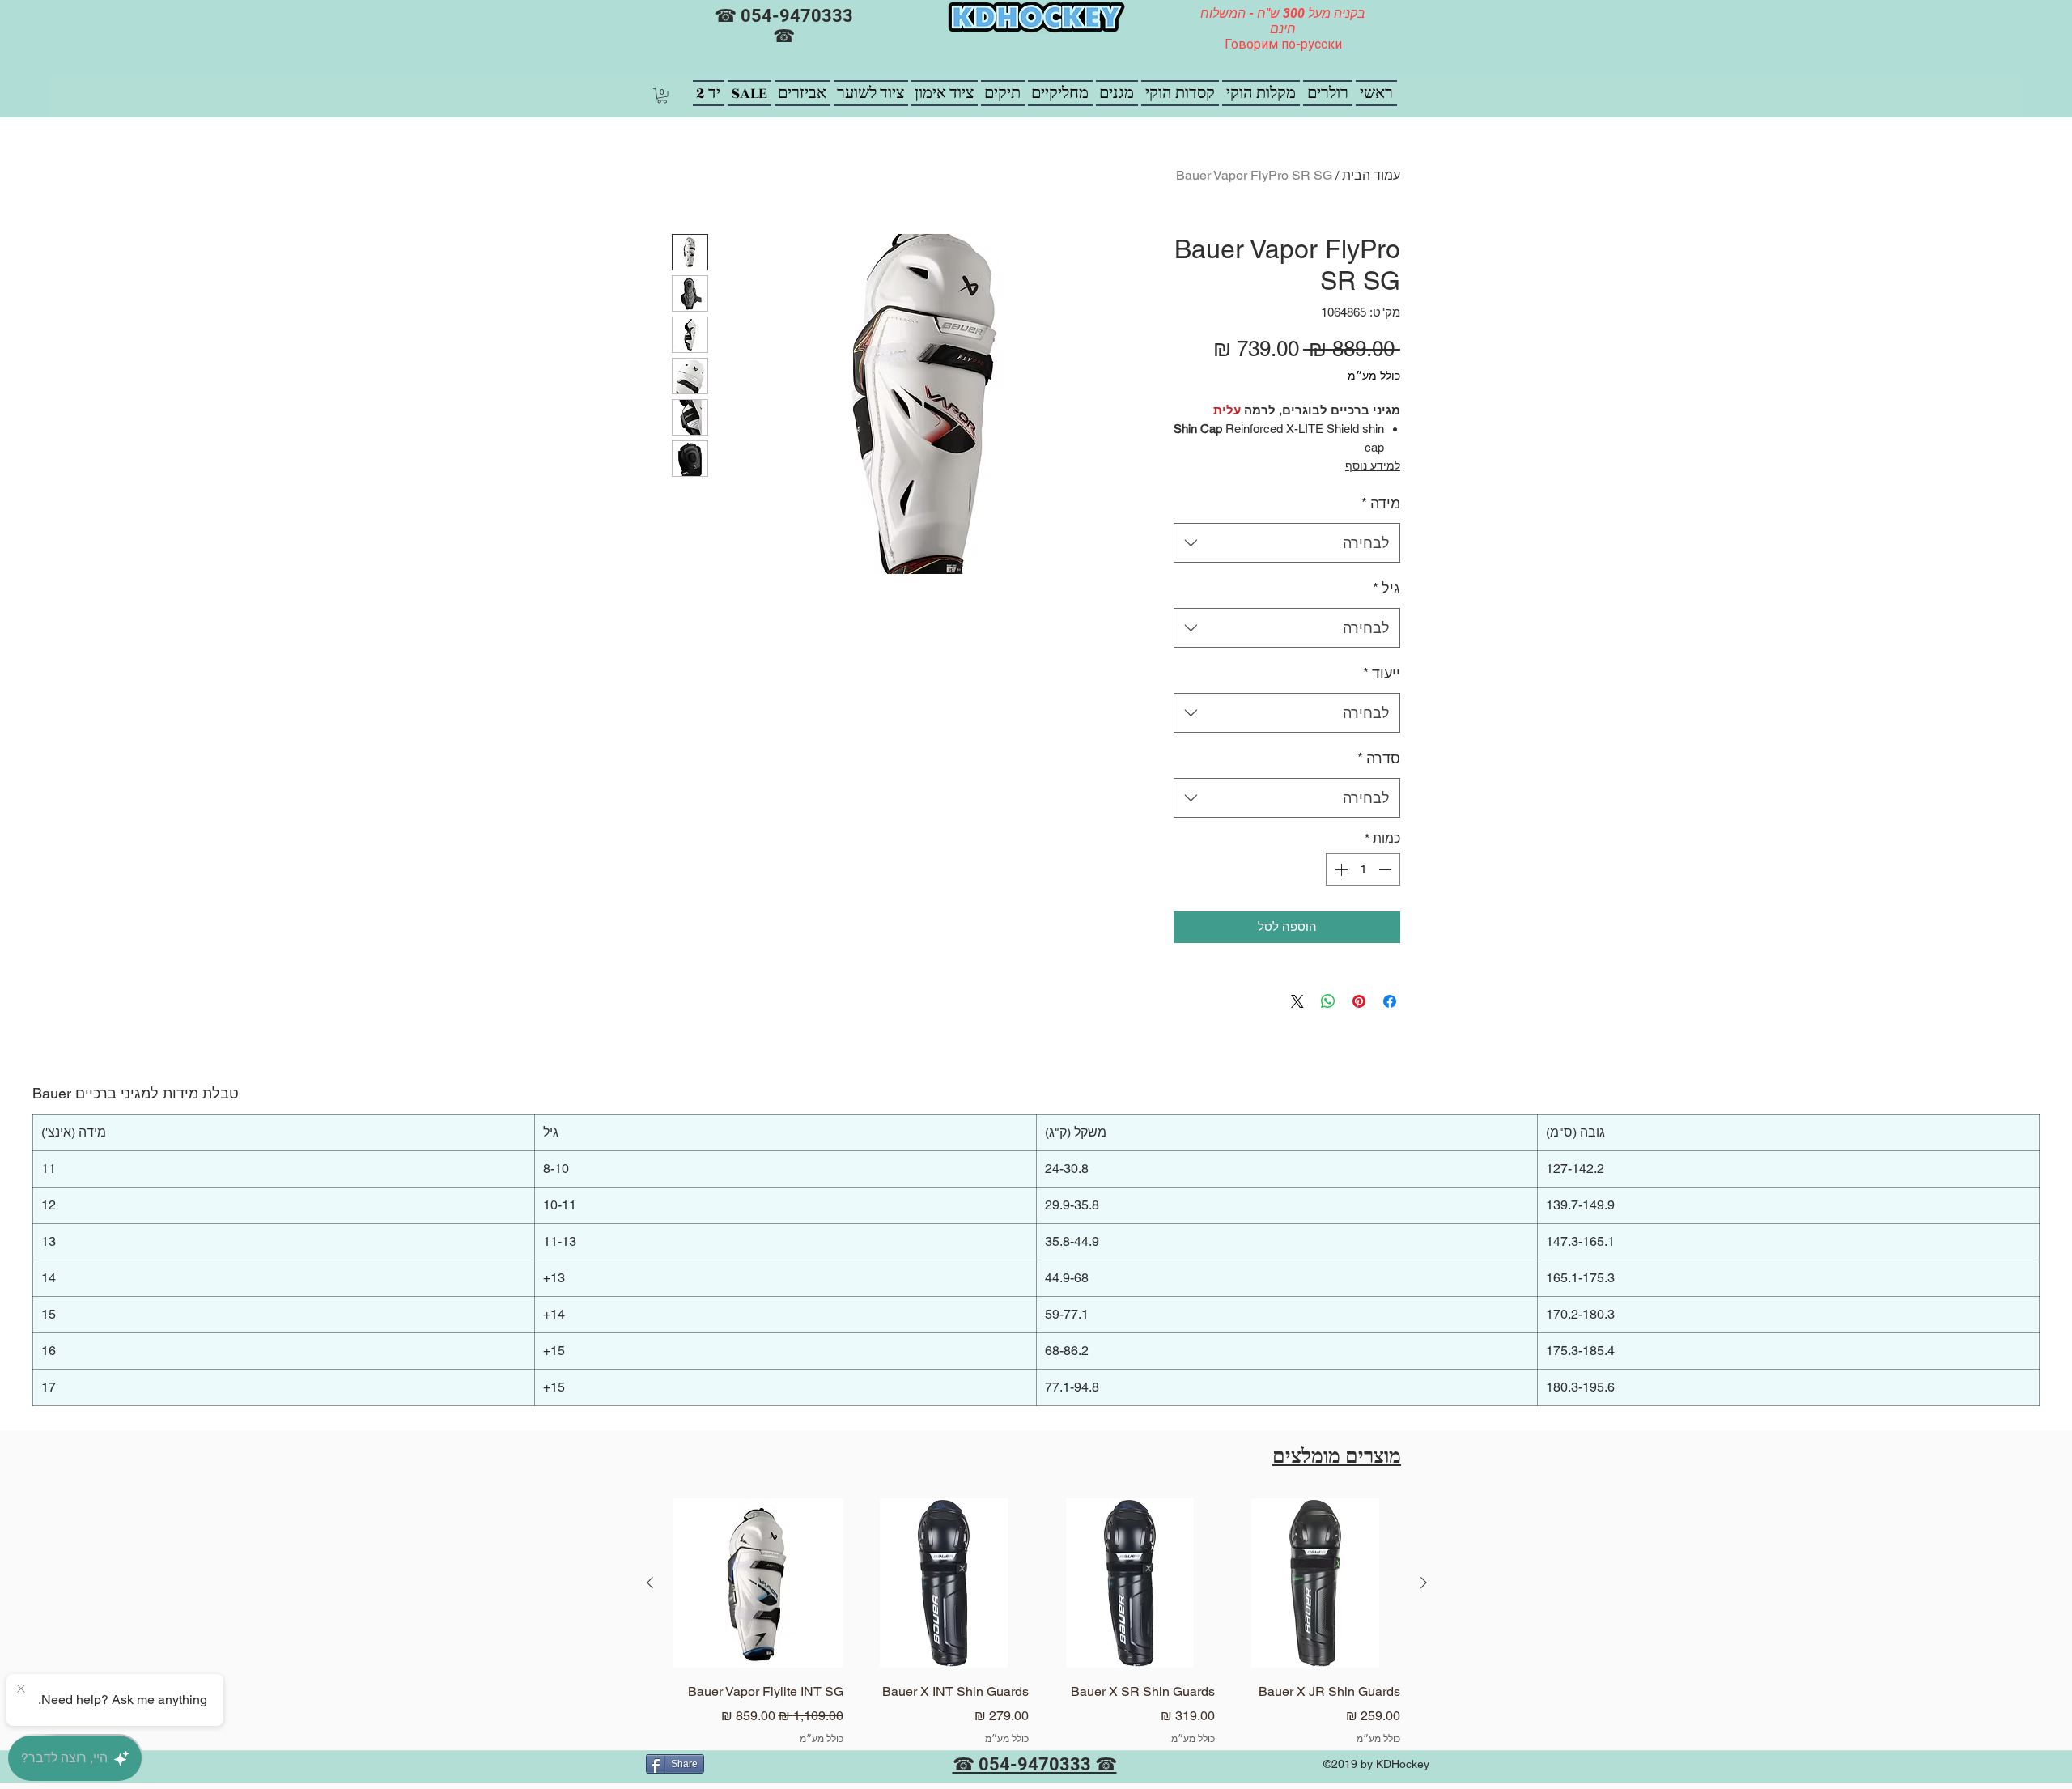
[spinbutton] (1363, 869)
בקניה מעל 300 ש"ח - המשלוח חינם (1283, 21)
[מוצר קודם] (1424, 1583)
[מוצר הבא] (650, 1583)
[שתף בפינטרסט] (1359, 1001)
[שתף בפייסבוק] (1390, 1001)
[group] (1037, 1634)
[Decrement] (1386, 869)
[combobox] (1287, 543)
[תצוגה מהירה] (1316, 1583)
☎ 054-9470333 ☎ (784, 26)
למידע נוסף (1373, 465)
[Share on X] (1297, 1001)
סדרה (1379, 758)
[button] (662, 96)
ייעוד (1382, 673)
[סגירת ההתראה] (21, 1689)
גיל (1386, 588)
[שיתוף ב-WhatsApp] (1328, 1001)
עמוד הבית (1371, 175)
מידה (1381, 503)
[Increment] (1340, 869)
